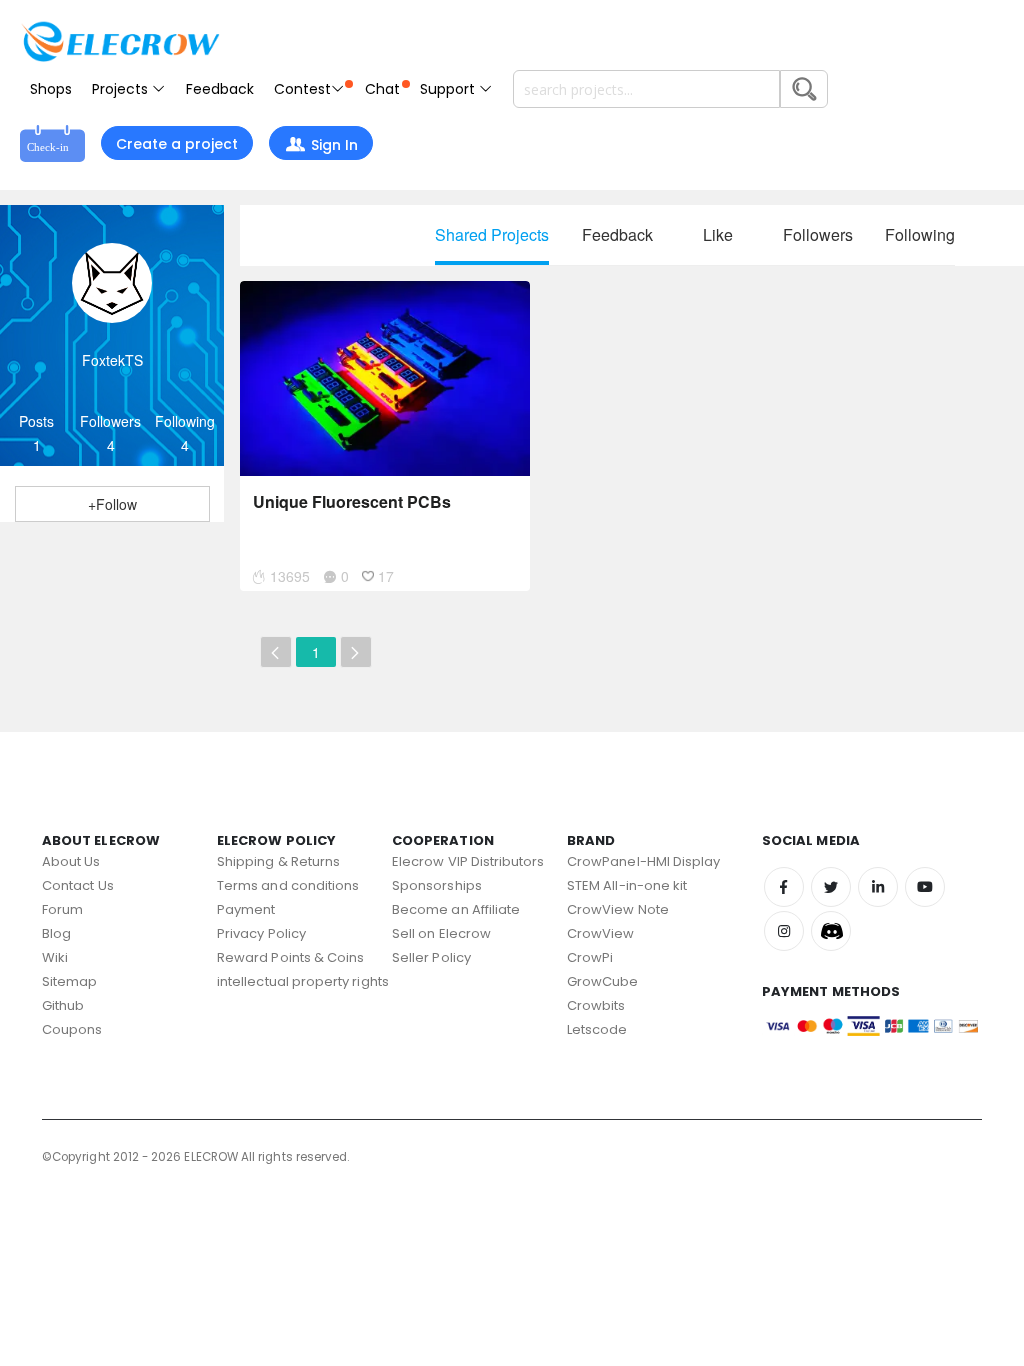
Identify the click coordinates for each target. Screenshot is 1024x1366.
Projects (122, 89)
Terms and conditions (288, 885)
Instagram (784, 931)
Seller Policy (431, 957)
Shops (51, 89)
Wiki (55, 957)
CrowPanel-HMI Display (643, 861)
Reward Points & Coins (290, 957)
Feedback (220, 89)
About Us (71, 861)
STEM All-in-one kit (627, 885)
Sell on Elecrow (441, 933)
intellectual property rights (303, 981)
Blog (56, 933)
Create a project (177, 144)
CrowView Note (618, 909)
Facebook (784, 887)
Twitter (831, 887)
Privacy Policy (261, 933)
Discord (831, 931)
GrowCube (603, 981)
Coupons (72, 1029)
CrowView (601, 933)
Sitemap (69, 981)
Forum (62, 909)
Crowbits (596, 1005)
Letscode (597, 1029)
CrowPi (590, 957)
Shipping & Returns (278, 861)
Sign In (334, 145)
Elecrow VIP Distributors (468, 861)
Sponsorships (437, 885)
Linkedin (878, 887)
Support (449, 89)
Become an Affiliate (456, 909)
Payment (246, 909)
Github (63, 1005)
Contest (302, 89)
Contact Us (78, 885)
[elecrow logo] (120, 41)
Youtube (925, 887)
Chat (382, 89)
